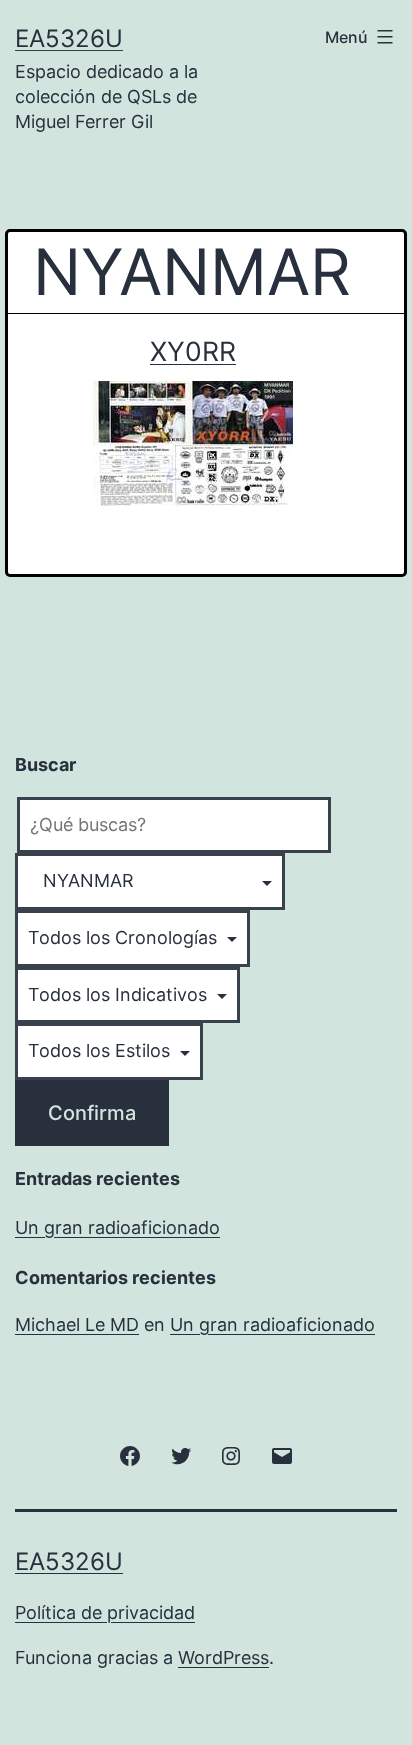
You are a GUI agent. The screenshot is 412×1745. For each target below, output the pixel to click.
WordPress (223, 1657)
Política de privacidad (105, 1612)
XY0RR (193, 351)
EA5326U (69, 38)
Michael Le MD (77, 1324)
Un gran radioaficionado (117, 1227)
